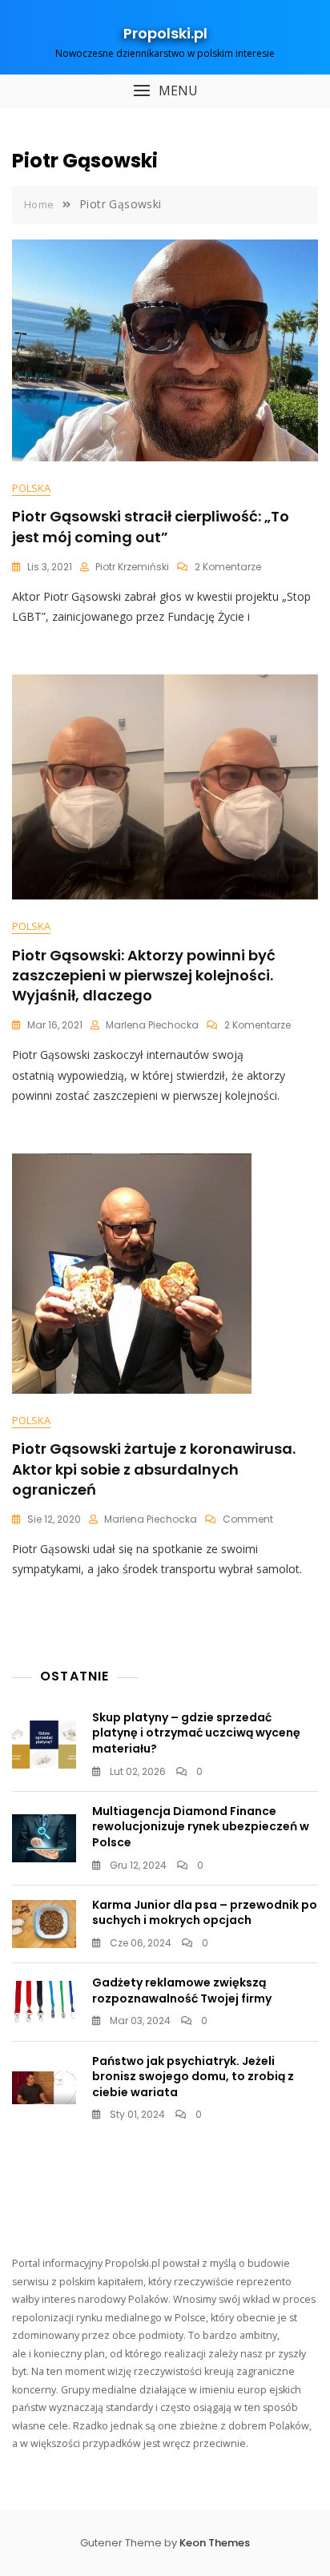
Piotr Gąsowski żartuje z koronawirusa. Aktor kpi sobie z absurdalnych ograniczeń (154, 1469)
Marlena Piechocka (152, 1025)
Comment (248, 1519)
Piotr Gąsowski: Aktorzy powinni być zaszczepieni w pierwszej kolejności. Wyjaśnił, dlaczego (144, 975)
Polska (31, 488)
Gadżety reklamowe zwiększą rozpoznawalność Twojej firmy (182, 1990)
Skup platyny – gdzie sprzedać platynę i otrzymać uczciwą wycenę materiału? (196, 1733)
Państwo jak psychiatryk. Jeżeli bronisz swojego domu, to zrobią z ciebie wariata (193, 2077)
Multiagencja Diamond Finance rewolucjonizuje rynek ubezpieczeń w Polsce (201, 1827)
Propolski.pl (165, 33)
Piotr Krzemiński (132, 567)
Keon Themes (215, 2543)
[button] (165, 91)
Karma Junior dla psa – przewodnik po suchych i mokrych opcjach (205, 1913)
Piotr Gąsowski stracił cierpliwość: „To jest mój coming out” (151, 526)
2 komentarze (228, 567)
